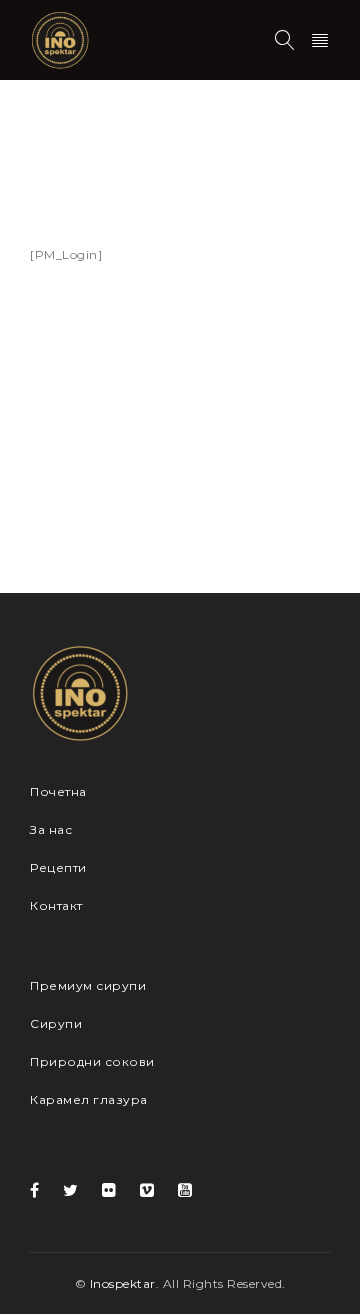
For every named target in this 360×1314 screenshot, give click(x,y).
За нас (51, 829)
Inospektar (123, 1283)
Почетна (58, 149)
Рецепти (58, 867)
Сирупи (56, 1023)
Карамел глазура (89, 1099)
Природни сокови (92, 1061)
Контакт (56, 905)
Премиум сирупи (88, 985)
